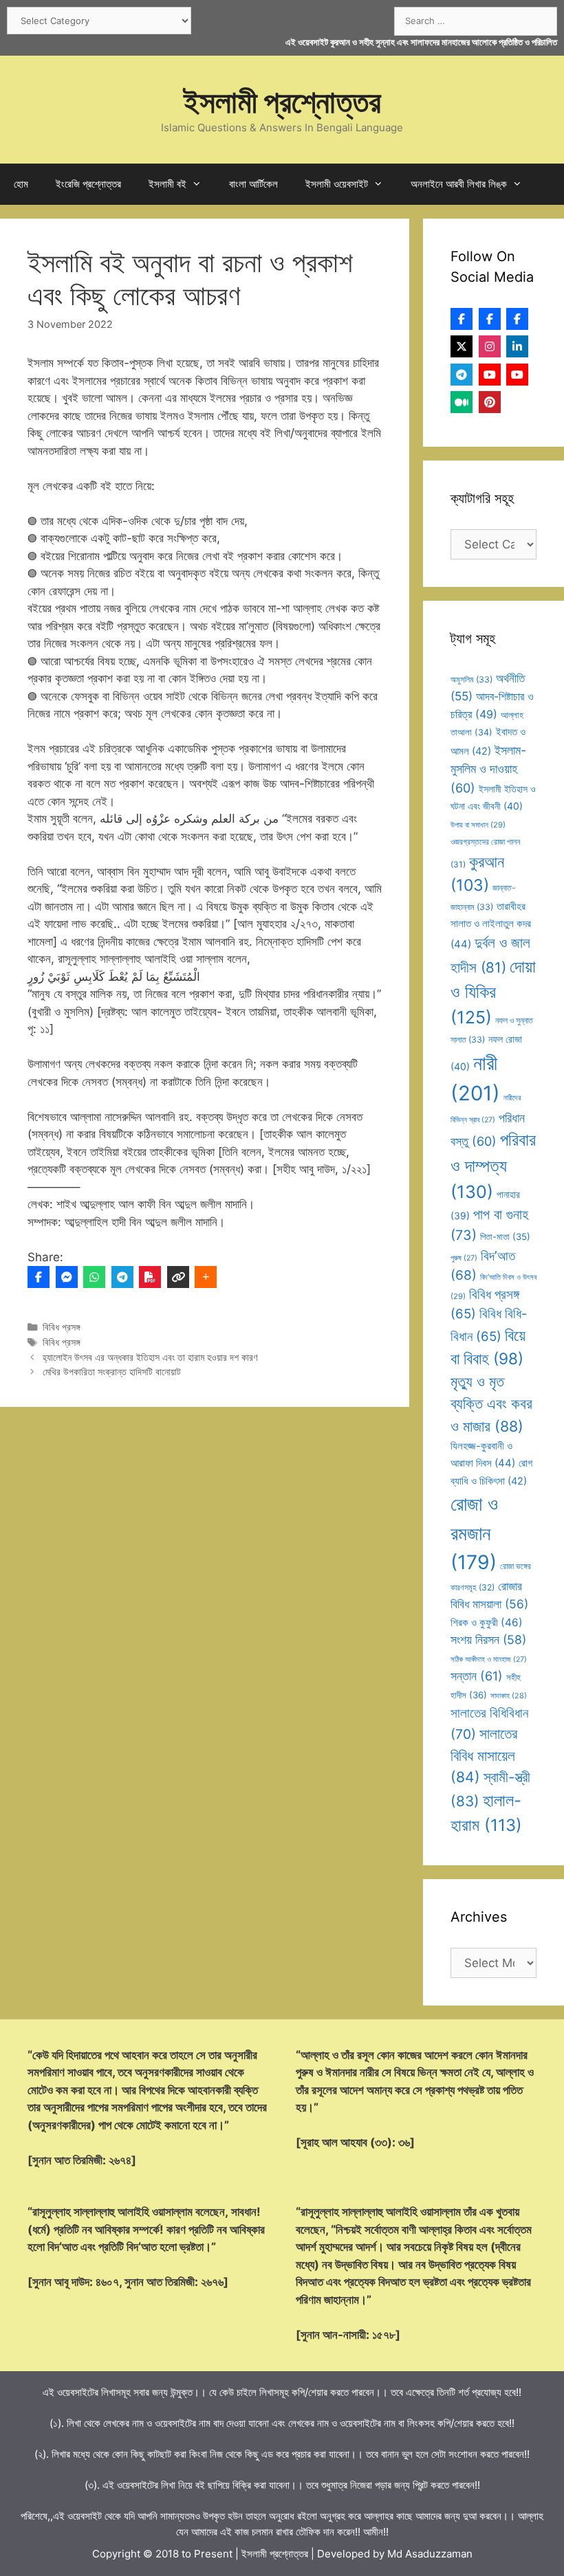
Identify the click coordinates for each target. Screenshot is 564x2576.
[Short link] (178, 1277)
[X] (462, 346)
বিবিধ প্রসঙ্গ (62, 1327)
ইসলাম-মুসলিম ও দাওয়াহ (488, 769)
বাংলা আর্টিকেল (253, 184)
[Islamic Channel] (490, 375)
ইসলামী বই (167, 184)
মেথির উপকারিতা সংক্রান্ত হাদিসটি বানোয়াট (112, 1372)
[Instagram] (490, 346)
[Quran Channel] (517, 375)
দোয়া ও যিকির (493, 992)
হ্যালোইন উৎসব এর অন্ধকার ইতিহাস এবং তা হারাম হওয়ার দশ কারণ (150, 1357)
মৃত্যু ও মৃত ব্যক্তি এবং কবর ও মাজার (491, 1404)
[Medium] (462, 402)
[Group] (517, 319)
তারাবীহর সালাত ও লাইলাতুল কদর (491, 925)
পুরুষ (464, 1258)
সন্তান (477, 1676)
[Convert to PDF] (150, 1277)
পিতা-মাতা (505, 1236)
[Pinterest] (490, 402)
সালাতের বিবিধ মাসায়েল (484, 1755)
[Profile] (462, 319)
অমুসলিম (471, 679)
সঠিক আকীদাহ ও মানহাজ (489, 1659)
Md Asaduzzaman (430, 2554)
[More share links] (206, 1277)
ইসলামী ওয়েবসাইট (337, 184)
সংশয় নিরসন (488, 1640)
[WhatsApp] (94, 1277)
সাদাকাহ (509, 1696)
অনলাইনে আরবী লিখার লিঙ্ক (459, 184)
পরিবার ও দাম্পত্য (493, 1166)
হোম (21, 184)
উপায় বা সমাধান (478, 825)
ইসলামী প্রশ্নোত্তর (282, 101)
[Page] (490, 319)
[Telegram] (122, 1277)
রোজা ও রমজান (474, 1533)
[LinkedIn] (517, 346)
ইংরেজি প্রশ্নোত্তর (88, 184)
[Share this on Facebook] (39, 1277)
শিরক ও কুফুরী (487, 1622)
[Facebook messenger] (67, 1277)
